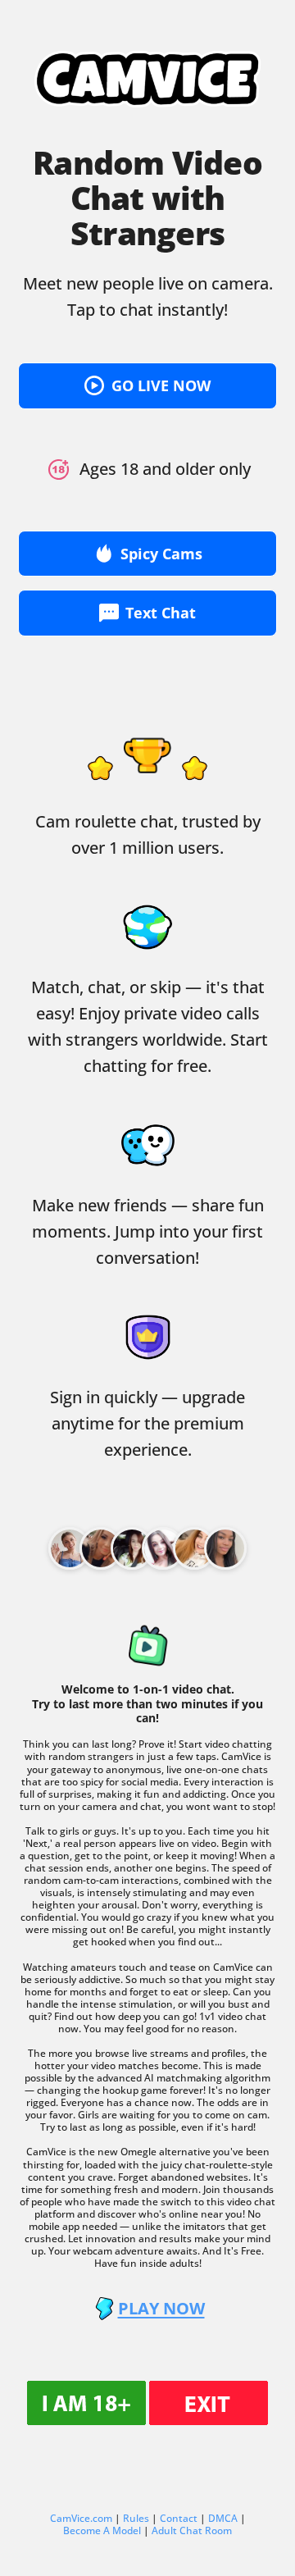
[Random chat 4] (194, 1548)
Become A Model (102, 2530)
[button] (147, 386)
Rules (136, 2518)
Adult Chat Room (192, 2530)
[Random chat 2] (132, 1548)
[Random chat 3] (163, 1548)
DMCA (223, 2518)
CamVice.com (81, 2518)
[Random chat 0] (70, 1548)
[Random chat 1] (101, 1548)
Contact (179, 2518)
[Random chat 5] (225, 1548)
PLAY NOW (161, 2309)
